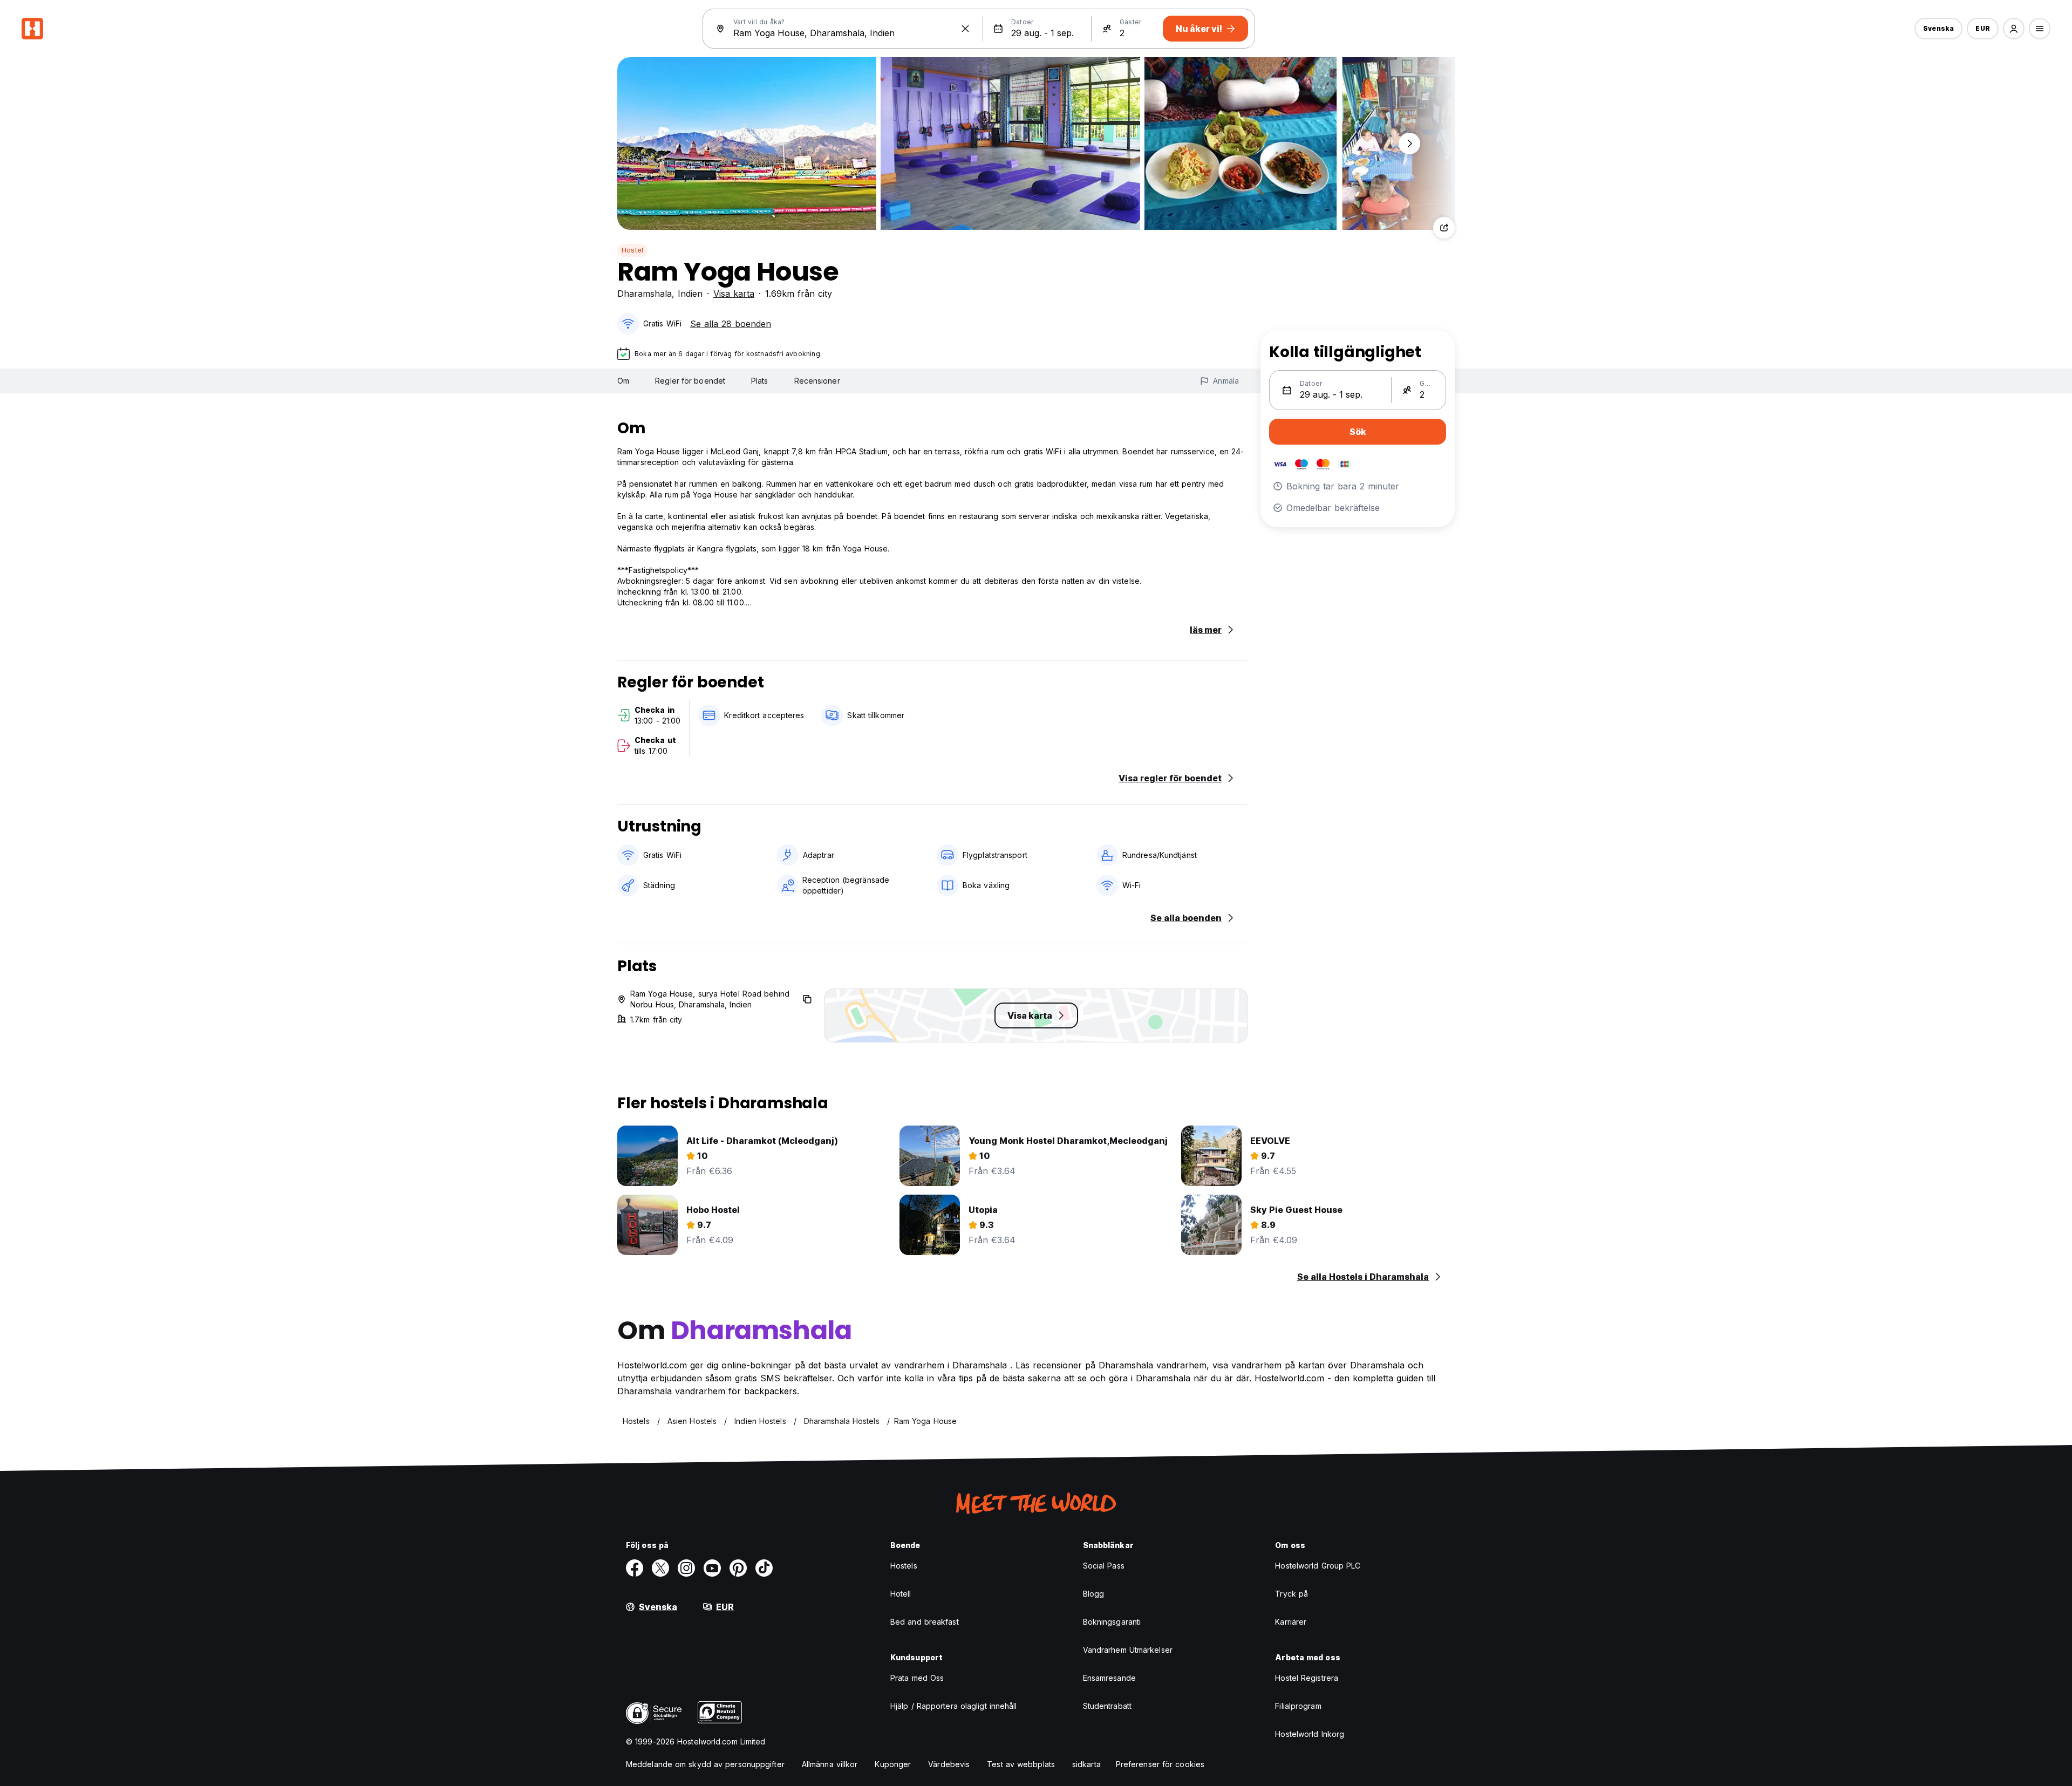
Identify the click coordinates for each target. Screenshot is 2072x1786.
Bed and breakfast (925, 1622)
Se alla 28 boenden (731, 324)
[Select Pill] (2014, 29)
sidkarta (1086, 1764)
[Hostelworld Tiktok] (764, 1568)
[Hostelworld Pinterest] (738, 1568)
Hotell (901, 1594)
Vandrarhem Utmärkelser (1128, 1650)
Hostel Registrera (1307, 1678)
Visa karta (734, 294)
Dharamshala (645, 294)
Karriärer (1291, 1622)
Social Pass (1104, 1566)
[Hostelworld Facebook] (635, 1568)
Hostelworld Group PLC (1318, 1566)
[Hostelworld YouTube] (712, 1568)
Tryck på (1291, 1594)
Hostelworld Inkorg (1310, 1734)
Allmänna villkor (830, 1764)
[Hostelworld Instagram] (686, 1568)
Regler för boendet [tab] (690, 381)
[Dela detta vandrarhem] (1444, 228)
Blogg (1094, 1594)
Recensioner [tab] (817, 381)
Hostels (904, 1566)
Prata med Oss (917, 1678)
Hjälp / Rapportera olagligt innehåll (954, 1706)
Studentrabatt (1107, 1706)
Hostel (632, 250)
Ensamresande (1109, 1678)
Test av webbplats (1021, 1764)
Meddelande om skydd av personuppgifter (705, 1764)
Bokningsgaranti (1112, 1622)
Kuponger (893, 1764)
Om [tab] (623, 381)
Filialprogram (1298, 1706)
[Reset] (965, 29)
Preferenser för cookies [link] (1160, 1764)
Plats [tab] (760, 381)
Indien (690, 294)
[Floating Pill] (1409, 144)
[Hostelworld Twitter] (660, 1568)
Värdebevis (949, 1764)
